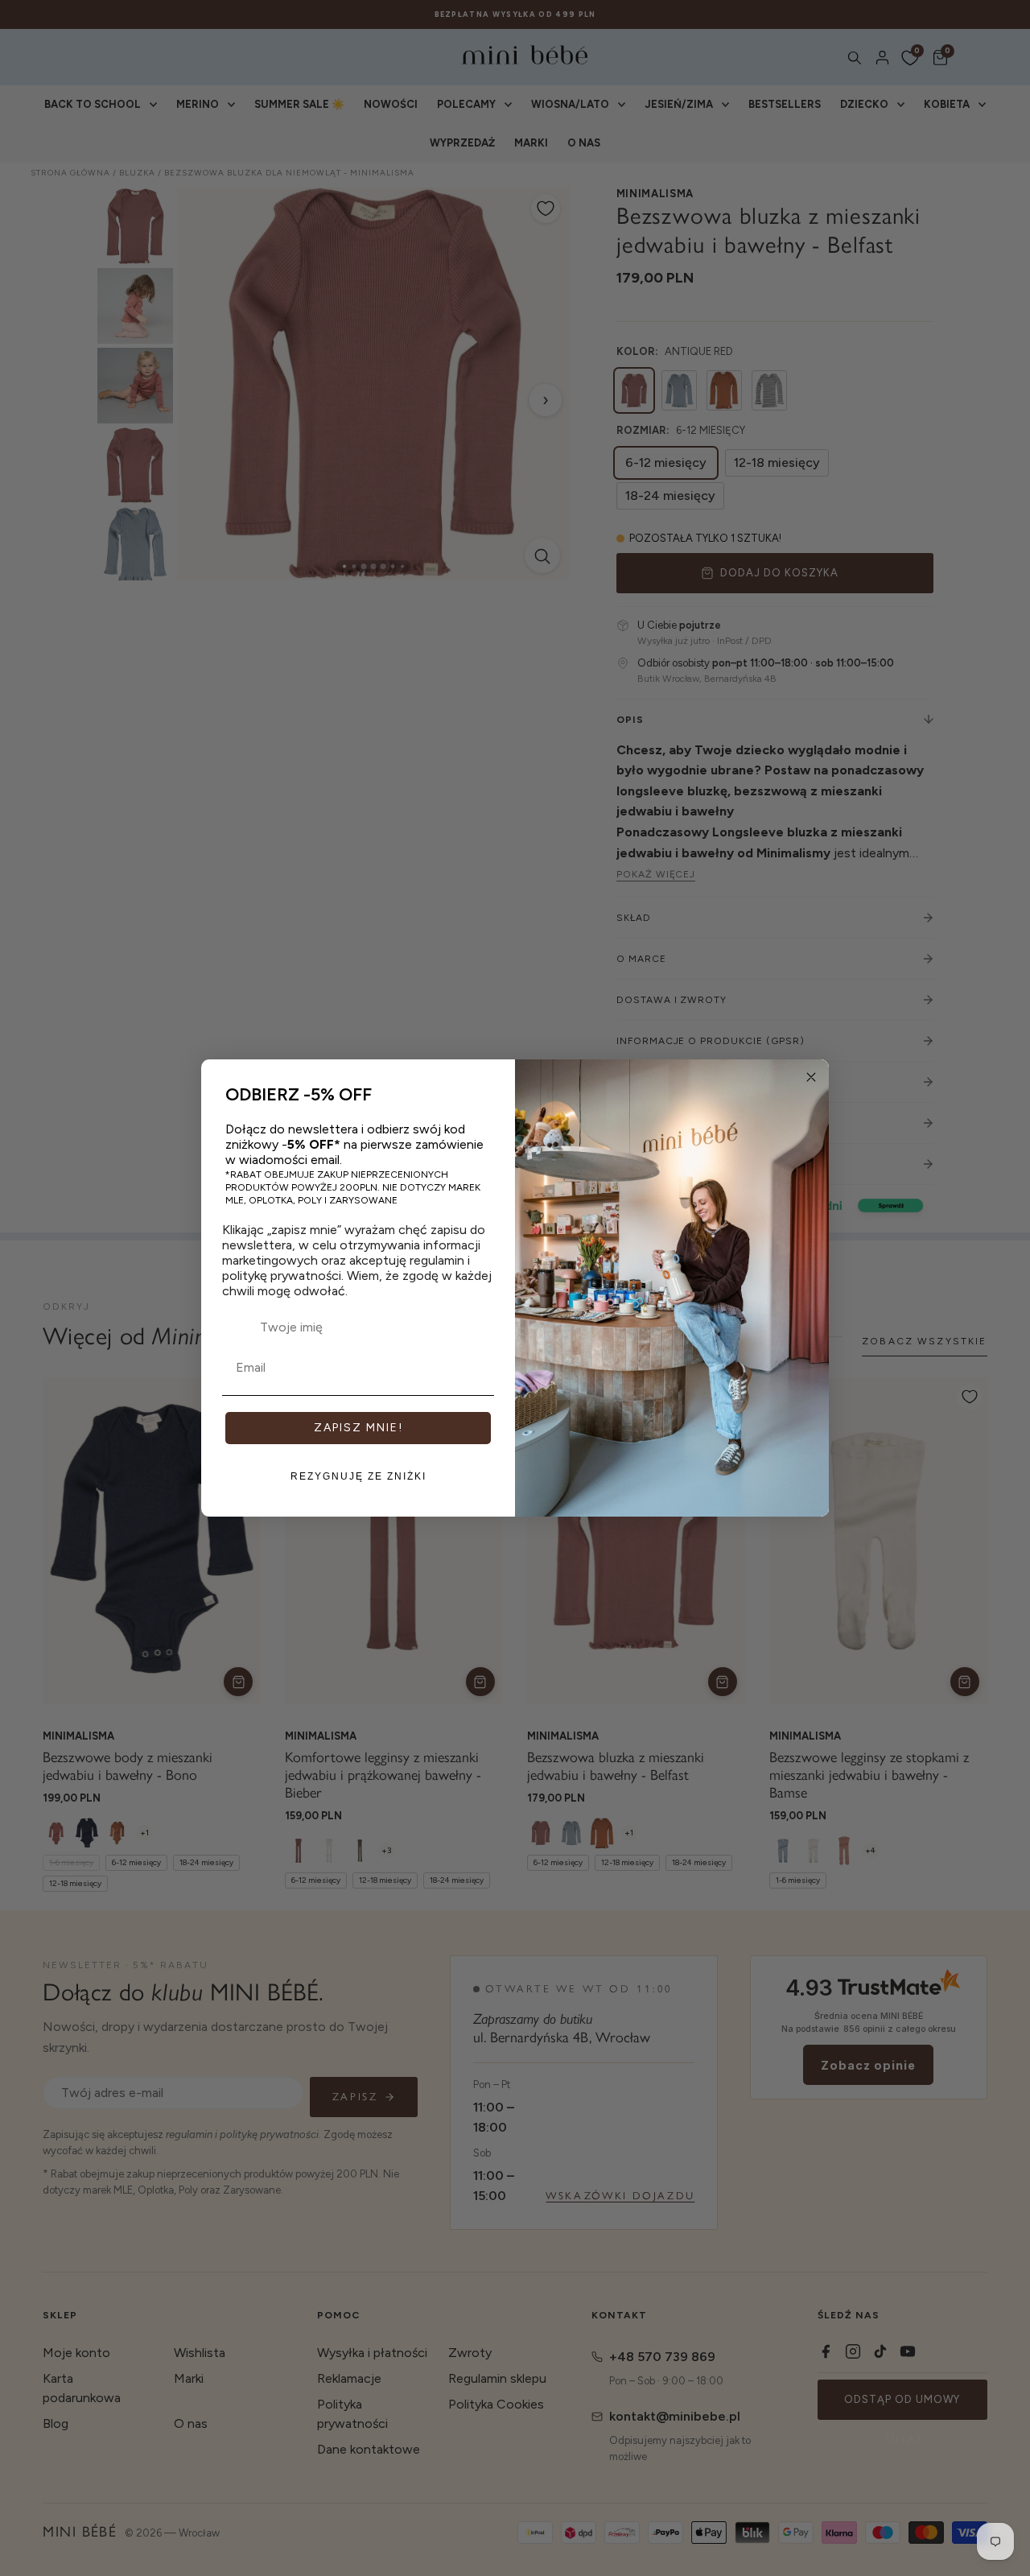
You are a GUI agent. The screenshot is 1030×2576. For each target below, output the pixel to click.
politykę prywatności (282, 1276)
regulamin (437, 1260)
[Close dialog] (811, 1077)
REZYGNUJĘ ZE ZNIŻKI (358, 1476)
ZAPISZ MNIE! (358, 1428)
